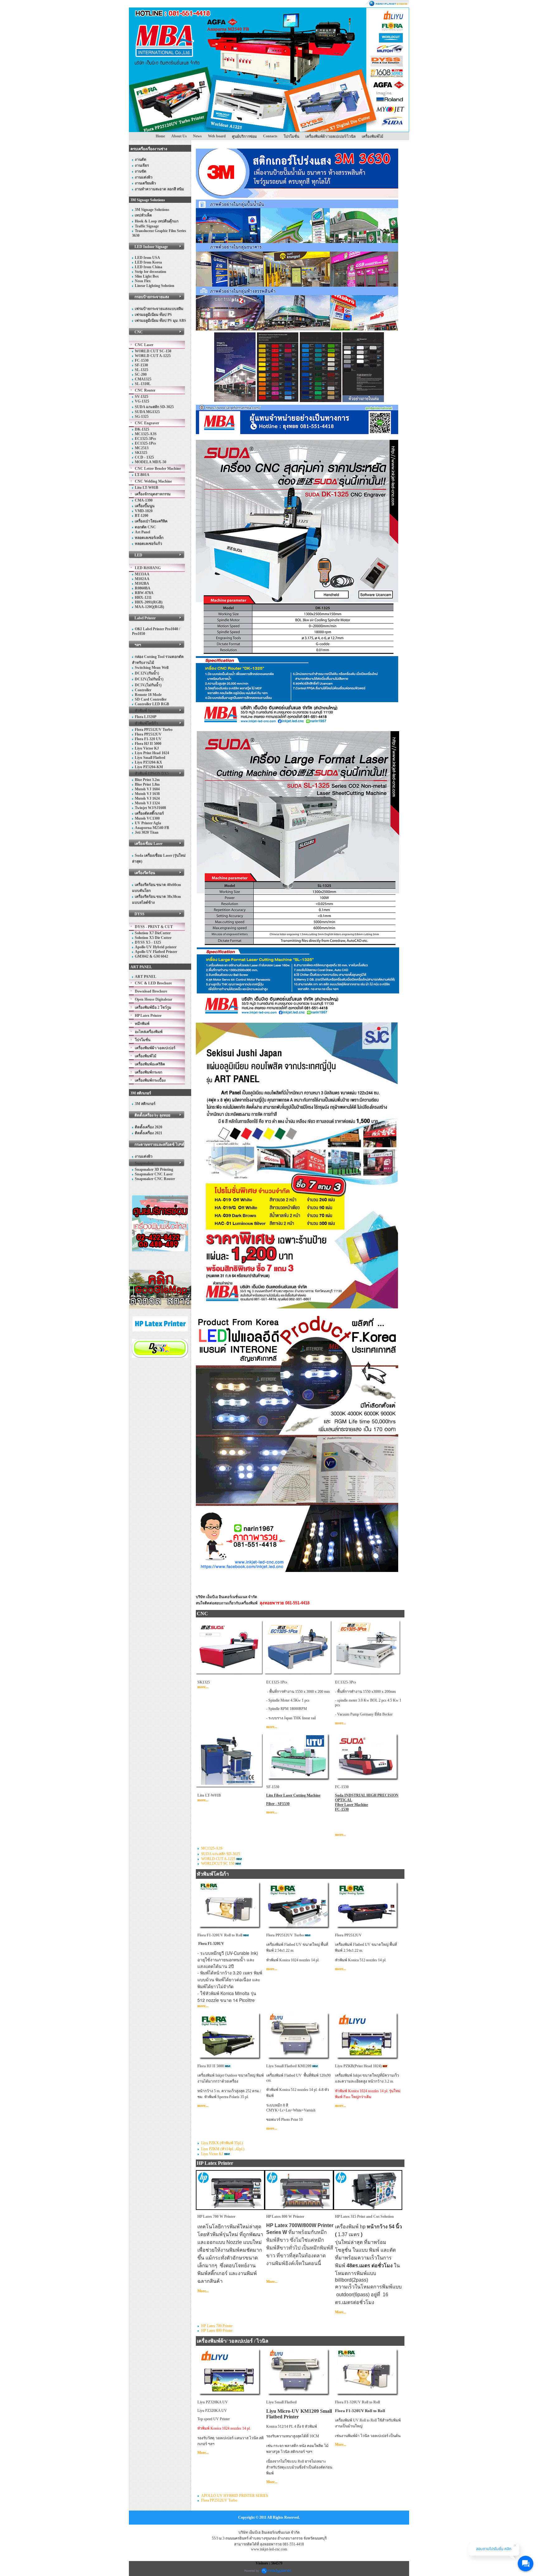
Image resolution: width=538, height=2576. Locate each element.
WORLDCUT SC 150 (218, 1864)
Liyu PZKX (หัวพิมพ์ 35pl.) (222, 2143)
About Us (179, 136)
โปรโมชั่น (291, 136)
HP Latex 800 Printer (217, 2331)
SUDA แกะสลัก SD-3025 (221, 1854)
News (197, 136)
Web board (217, 136)
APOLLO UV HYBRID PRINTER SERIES (235, 2496)
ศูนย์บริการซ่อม (244, 136)
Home (160, 136)
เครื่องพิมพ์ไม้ (373, 136)
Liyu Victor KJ (212, 2154)
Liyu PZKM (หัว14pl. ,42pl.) (223, 2149)
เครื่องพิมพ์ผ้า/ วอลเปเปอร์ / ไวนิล (233, 2341)
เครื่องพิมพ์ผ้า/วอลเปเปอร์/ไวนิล (330, 136)
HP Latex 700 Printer (217, 2326)
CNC (202, 1614)
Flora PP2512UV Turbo (219, 2500)
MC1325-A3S (212, 1848)
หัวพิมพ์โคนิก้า (213, 1874)
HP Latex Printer (215, 2163)
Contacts (270, 136)
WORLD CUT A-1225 (218, 1859)
